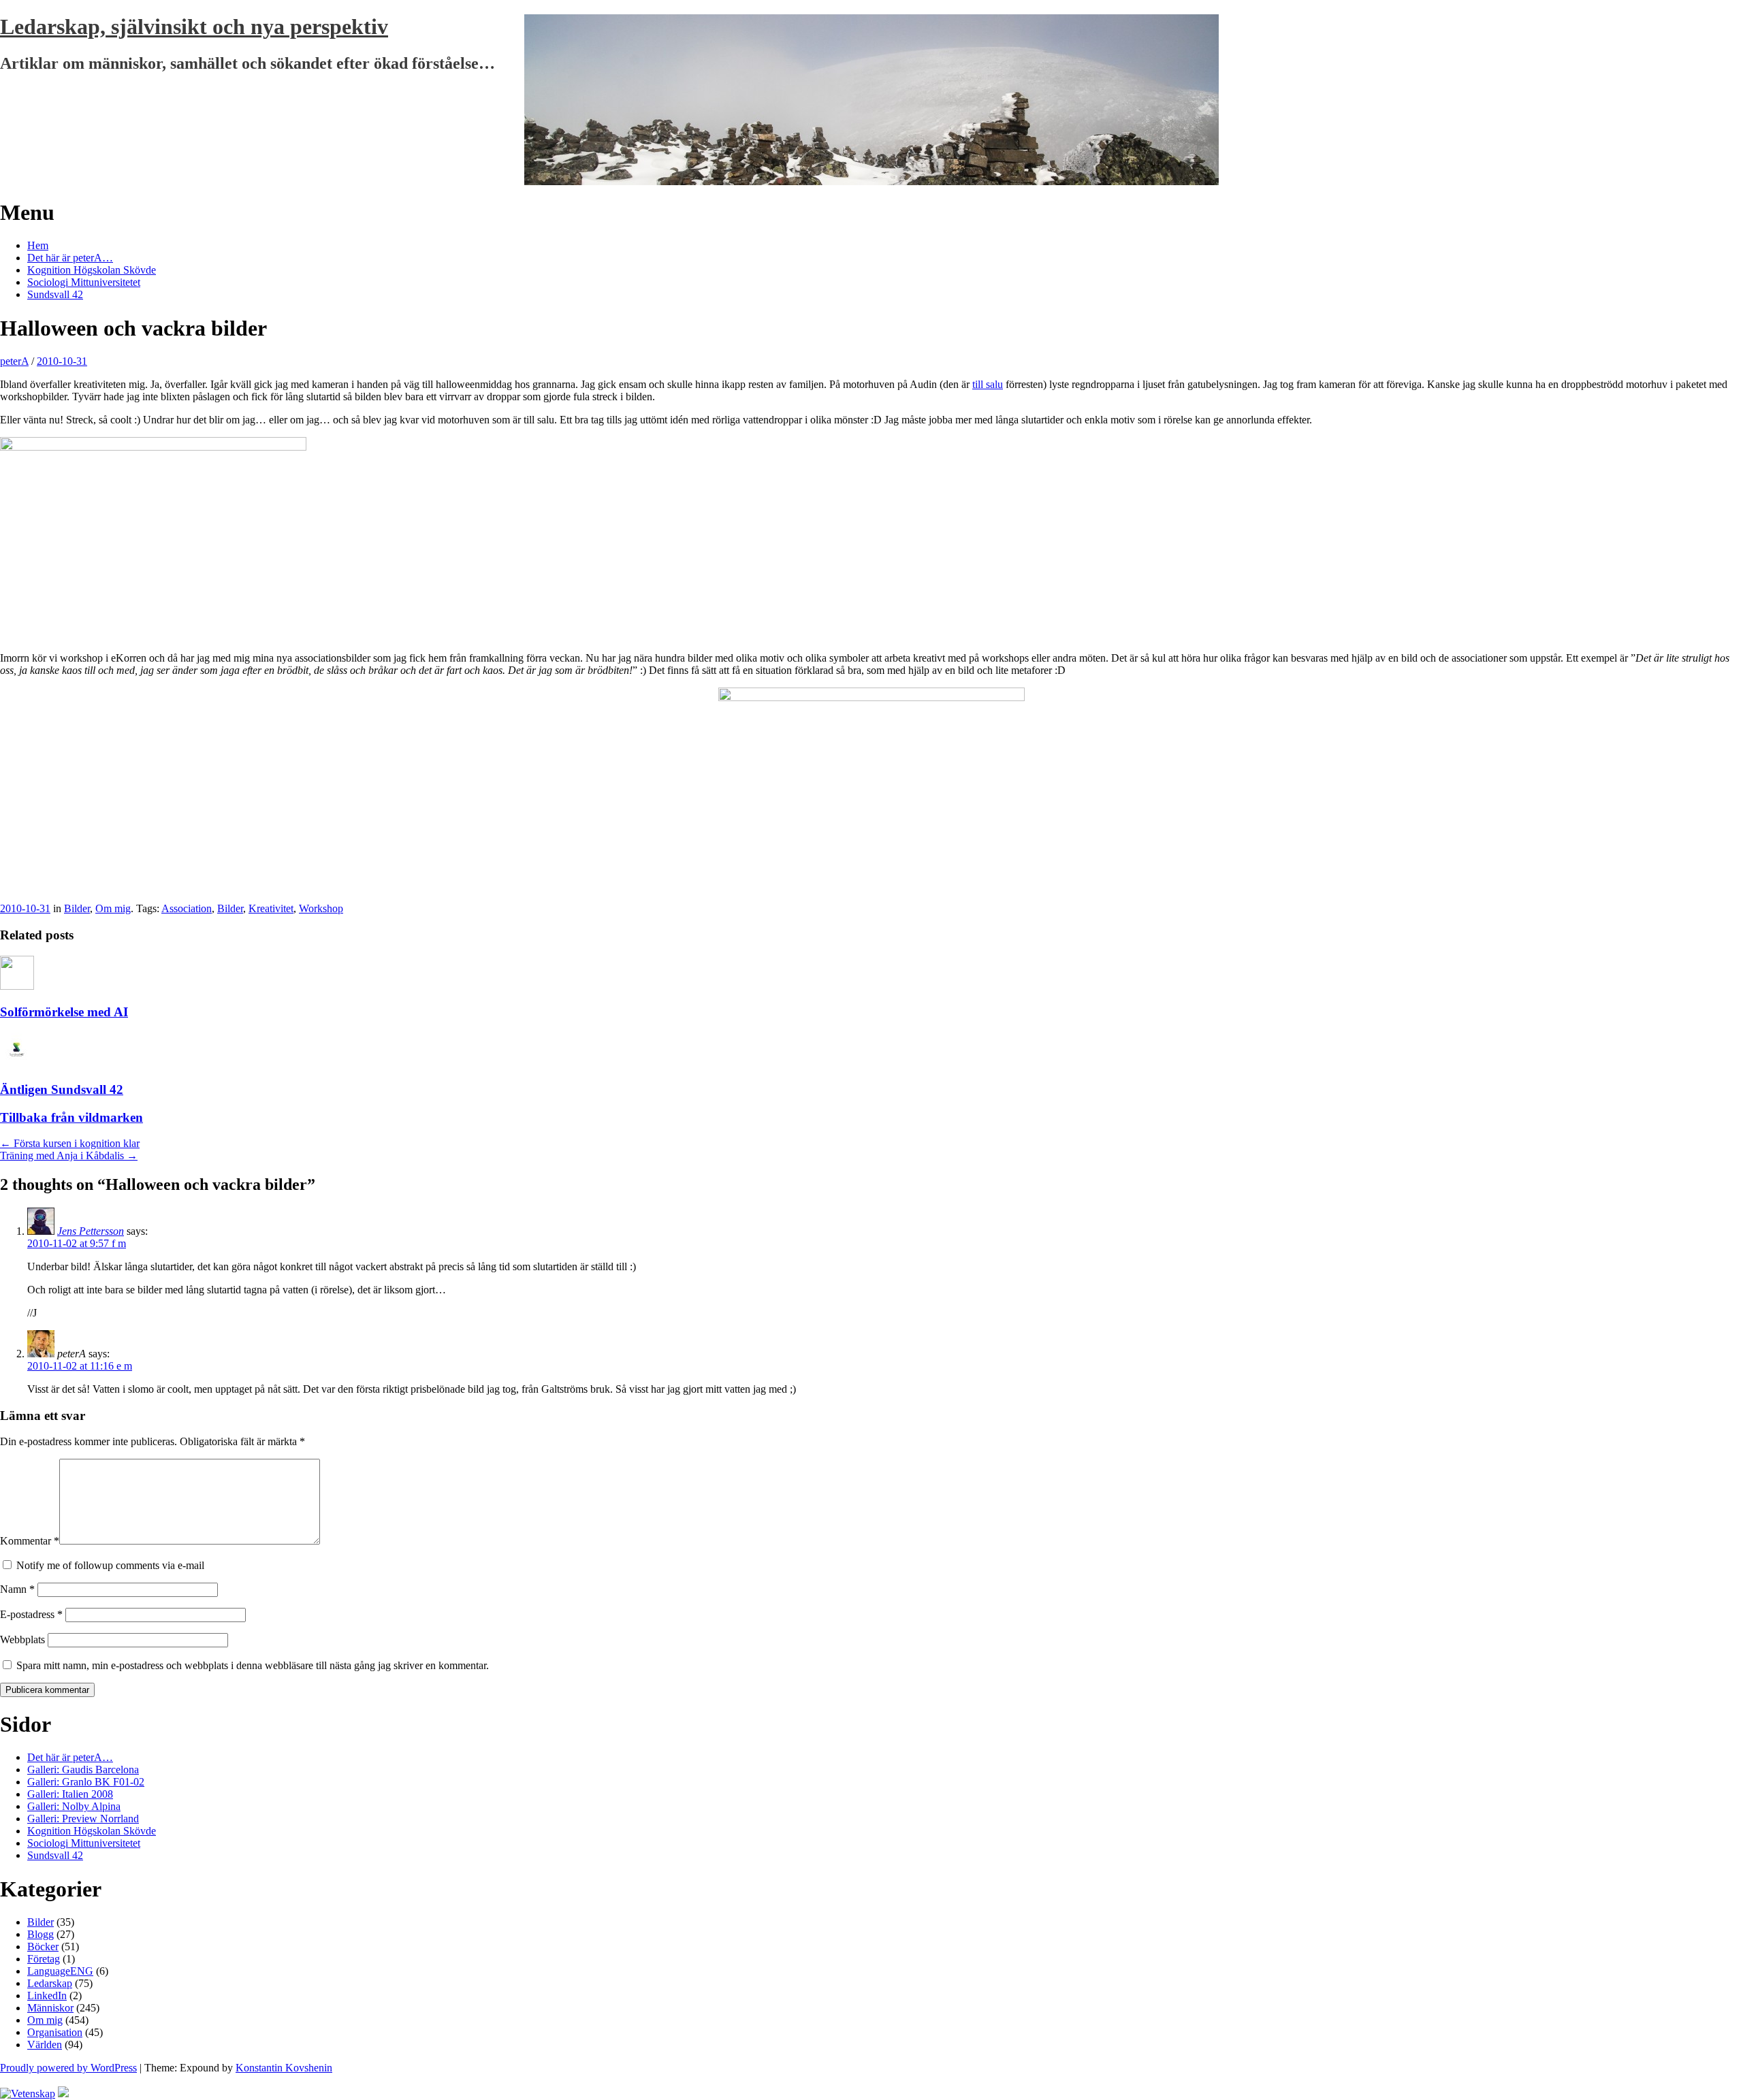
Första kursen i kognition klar (70, 1143)
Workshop (321, 908)
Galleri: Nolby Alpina (74, 1806)
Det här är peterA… (70, 258)
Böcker (43, 1946)
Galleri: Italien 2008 (70, 1794)
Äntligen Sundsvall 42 (62, 1089)
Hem (38, 245)
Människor (50, 2008)
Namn (17, 1589)
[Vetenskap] (28, 2094)
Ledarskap (50, 1983)
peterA (14, 361)
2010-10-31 (62, 361)
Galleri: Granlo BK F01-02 (86, 1782)
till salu (988, 384)
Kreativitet (271, 908)
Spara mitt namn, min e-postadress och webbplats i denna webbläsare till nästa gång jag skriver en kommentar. (253, 1665)
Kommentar (30, 1541)
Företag (44, 1959)
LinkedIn (47, 1996)
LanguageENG (60, 1971)
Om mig (113, 908)
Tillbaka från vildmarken (71, 1117)
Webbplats (22, 1639)
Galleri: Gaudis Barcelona (83, 1770)
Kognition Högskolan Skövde (92, 270)
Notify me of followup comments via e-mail (110, 1565)
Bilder (77, 908)
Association (187, 908)
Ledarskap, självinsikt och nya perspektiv (194, 27)
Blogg (41, 1934)
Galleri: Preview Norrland (83, 1819)
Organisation (55, 2032)
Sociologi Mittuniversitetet (84, 282)
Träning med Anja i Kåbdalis (69, 1156)
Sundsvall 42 (55, 294)
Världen (45, 2045)
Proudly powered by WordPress (68, 2068)
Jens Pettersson (91, 1231)
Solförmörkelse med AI (64, 1012)
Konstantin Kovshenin (284, 2068)
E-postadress (31, 1614)
